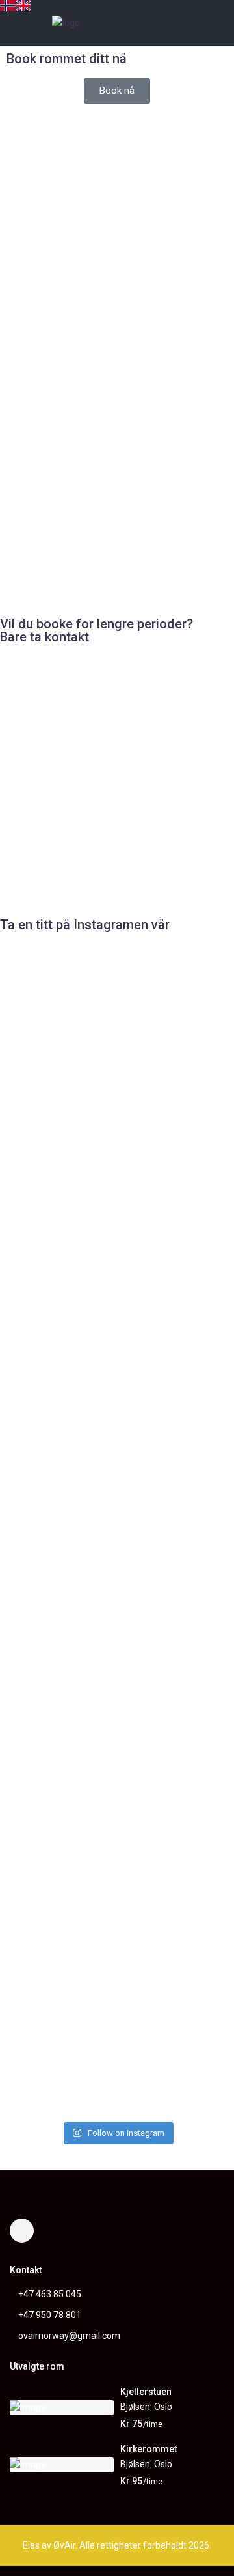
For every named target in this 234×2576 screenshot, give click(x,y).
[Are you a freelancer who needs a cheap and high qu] (117, 1958)
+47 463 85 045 (50, 2294)
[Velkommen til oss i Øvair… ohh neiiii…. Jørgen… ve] (37, 1660)
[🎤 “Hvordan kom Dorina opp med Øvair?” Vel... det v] (117, 1674)
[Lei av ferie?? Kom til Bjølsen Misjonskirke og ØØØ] (197, 1085)
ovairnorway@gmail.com (69, 2336)
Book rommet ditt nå (67, 59)
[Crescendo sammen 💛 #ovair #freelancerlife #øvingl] (37, 1885)
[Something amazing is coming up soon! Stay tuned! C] (197, 1667)
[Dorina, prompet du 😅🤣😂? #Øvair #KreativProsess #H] (37, 1063)
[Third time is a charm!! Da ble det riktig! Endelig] (117, 1347)
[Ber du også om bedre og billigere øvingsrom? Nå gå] (37, 1383)
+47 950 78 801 (50, 2315)
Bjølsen (135, 2407)
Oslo (163, 2407)
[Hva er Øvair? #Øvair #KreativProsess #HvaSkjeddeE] (117, 1056)
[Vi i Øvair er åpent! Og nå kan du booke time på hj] (197, 1347)
